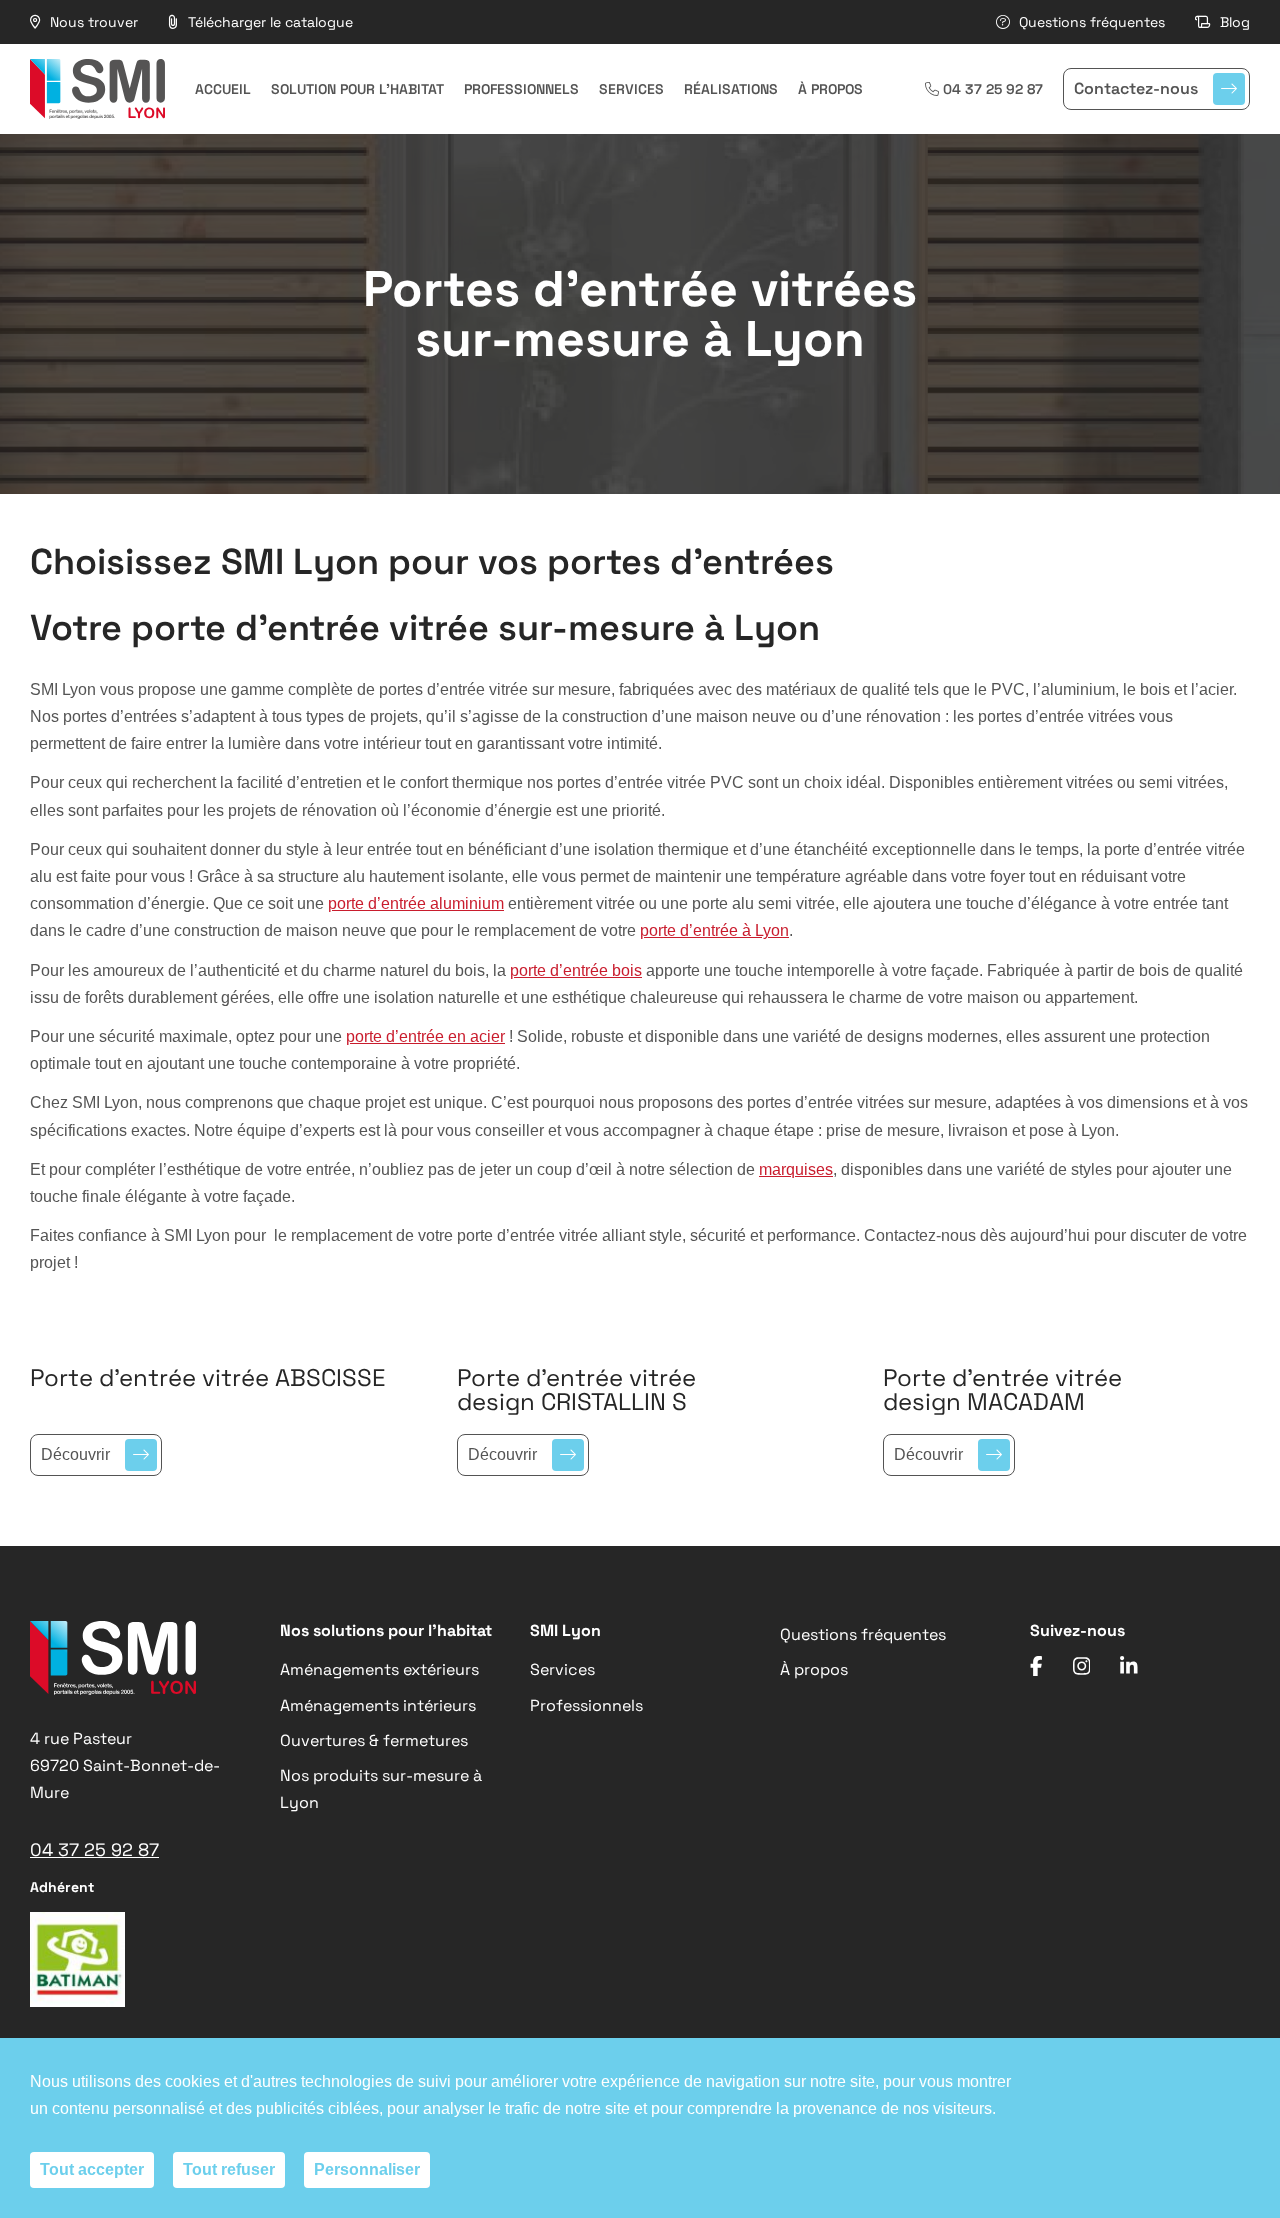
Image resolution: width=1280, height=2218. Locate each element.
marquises (796, 1169)
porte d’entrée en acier (425, 1036)
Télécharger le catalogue (268, 22)
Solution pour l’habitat (357, 89)
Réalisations (731, 89)
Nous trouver (92, 22)
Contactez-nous (1136, 88)
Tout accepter (92, 2169)
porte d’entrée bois (576, 970)
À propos (830, 89)
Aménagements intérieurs (378, 1705)
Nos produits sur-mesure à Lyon (381, 1789)
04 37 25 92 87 (993, 89)
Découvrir (75, 1454)
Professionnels (521, 89)
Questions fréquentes (1090, 22)
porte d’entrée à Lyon (714, 930)
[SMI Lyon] (97, 89)
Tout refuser (229, 2169)
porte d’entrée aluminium (416, 903)
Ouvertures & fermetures (374, 1740)
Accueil (223, 89)
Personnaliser (367, 2169)
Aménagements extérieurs (379, 1669)
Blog (1233, 22)
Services (631, 89)
